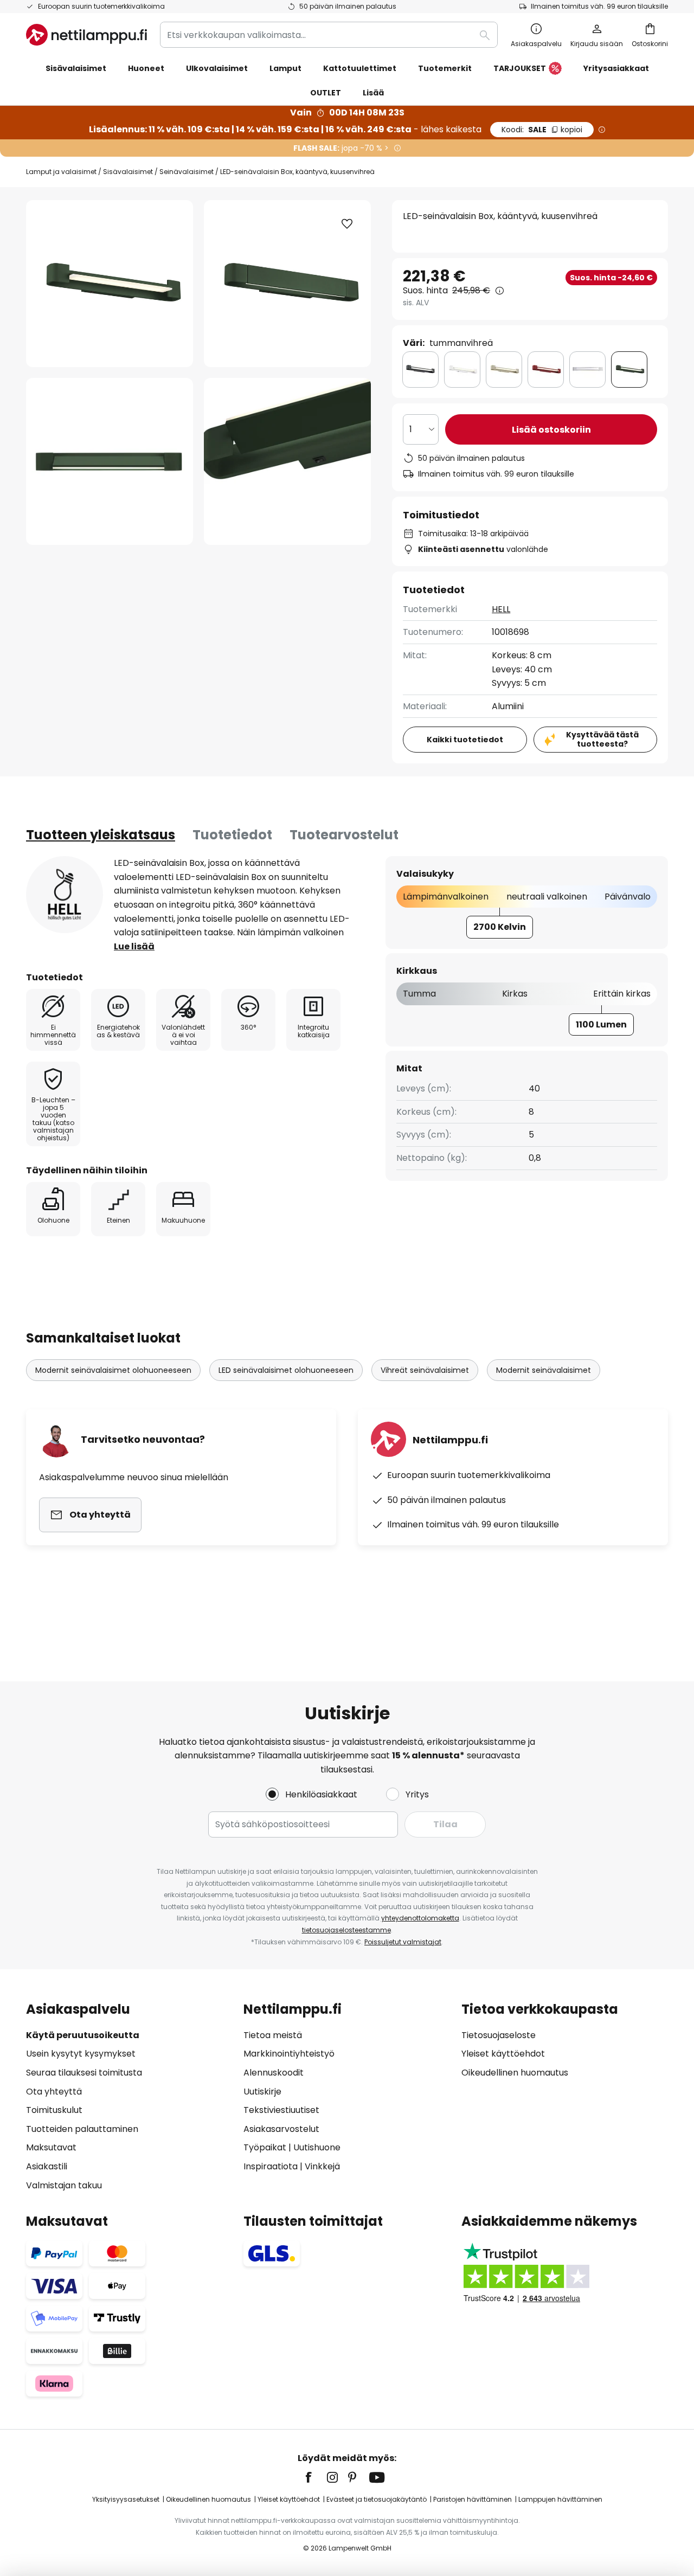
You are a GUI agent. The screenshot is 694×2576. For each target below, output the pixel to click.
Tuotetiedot (232, 835)
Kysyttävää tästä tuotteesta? (602, 739)
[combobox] (329, 35)
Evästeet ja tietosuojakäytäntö (377, 2499)
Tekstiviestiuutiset (281, 2110)
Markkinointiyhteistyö (289, 2054)
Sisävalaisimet (128, 172)
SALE (542, 130)
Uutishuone (317, 2147)
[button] (110, 461)
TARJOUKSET (520, 68)
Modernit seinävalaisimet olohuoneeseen (113, 1370)
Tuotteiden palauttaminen (82, 2129)
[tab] (101, 835)
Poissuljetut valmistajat (403, 1942)
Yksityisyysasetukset (126, 2499)
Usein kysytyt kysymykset (81, 2054)
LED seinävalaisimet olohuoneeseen (286, 1370)
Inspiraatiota (271, 2166)
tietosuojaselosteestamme (346, 1930)
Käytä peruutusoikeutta (83, 2035)
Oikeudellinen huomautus (515, 2073)
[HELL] (65, 895)
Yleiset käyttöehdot (503, 2054)
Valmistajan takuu (64, 2185)
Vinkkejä (322, 2166)
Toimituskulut (54, 2110)
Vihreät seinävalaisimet (425, 1370)
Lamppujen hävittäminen (560, 2499)
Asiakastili (47, 2166)
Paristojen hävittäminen (473, 2499)
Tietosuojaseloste (499, 2035)
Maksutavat (51, 2147)
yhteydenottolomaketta (420, 1918)
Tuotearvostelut (344, 835)
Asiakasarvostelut (281, 2129)
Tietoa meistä (273, 2035)
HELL (501, 609)
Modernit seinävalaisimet (544, 1370)
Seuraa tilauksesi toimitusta (84, 2073)
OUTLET (326, 93)
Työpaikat (265, 2147)
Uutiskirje (262, 2092)
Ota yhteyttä (54, 2092)
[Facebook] (316, 2477)
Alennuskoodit (274, 2073)
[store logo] (86, 35)
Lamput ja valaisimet (61, 172)
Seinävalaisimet (187, 172)
